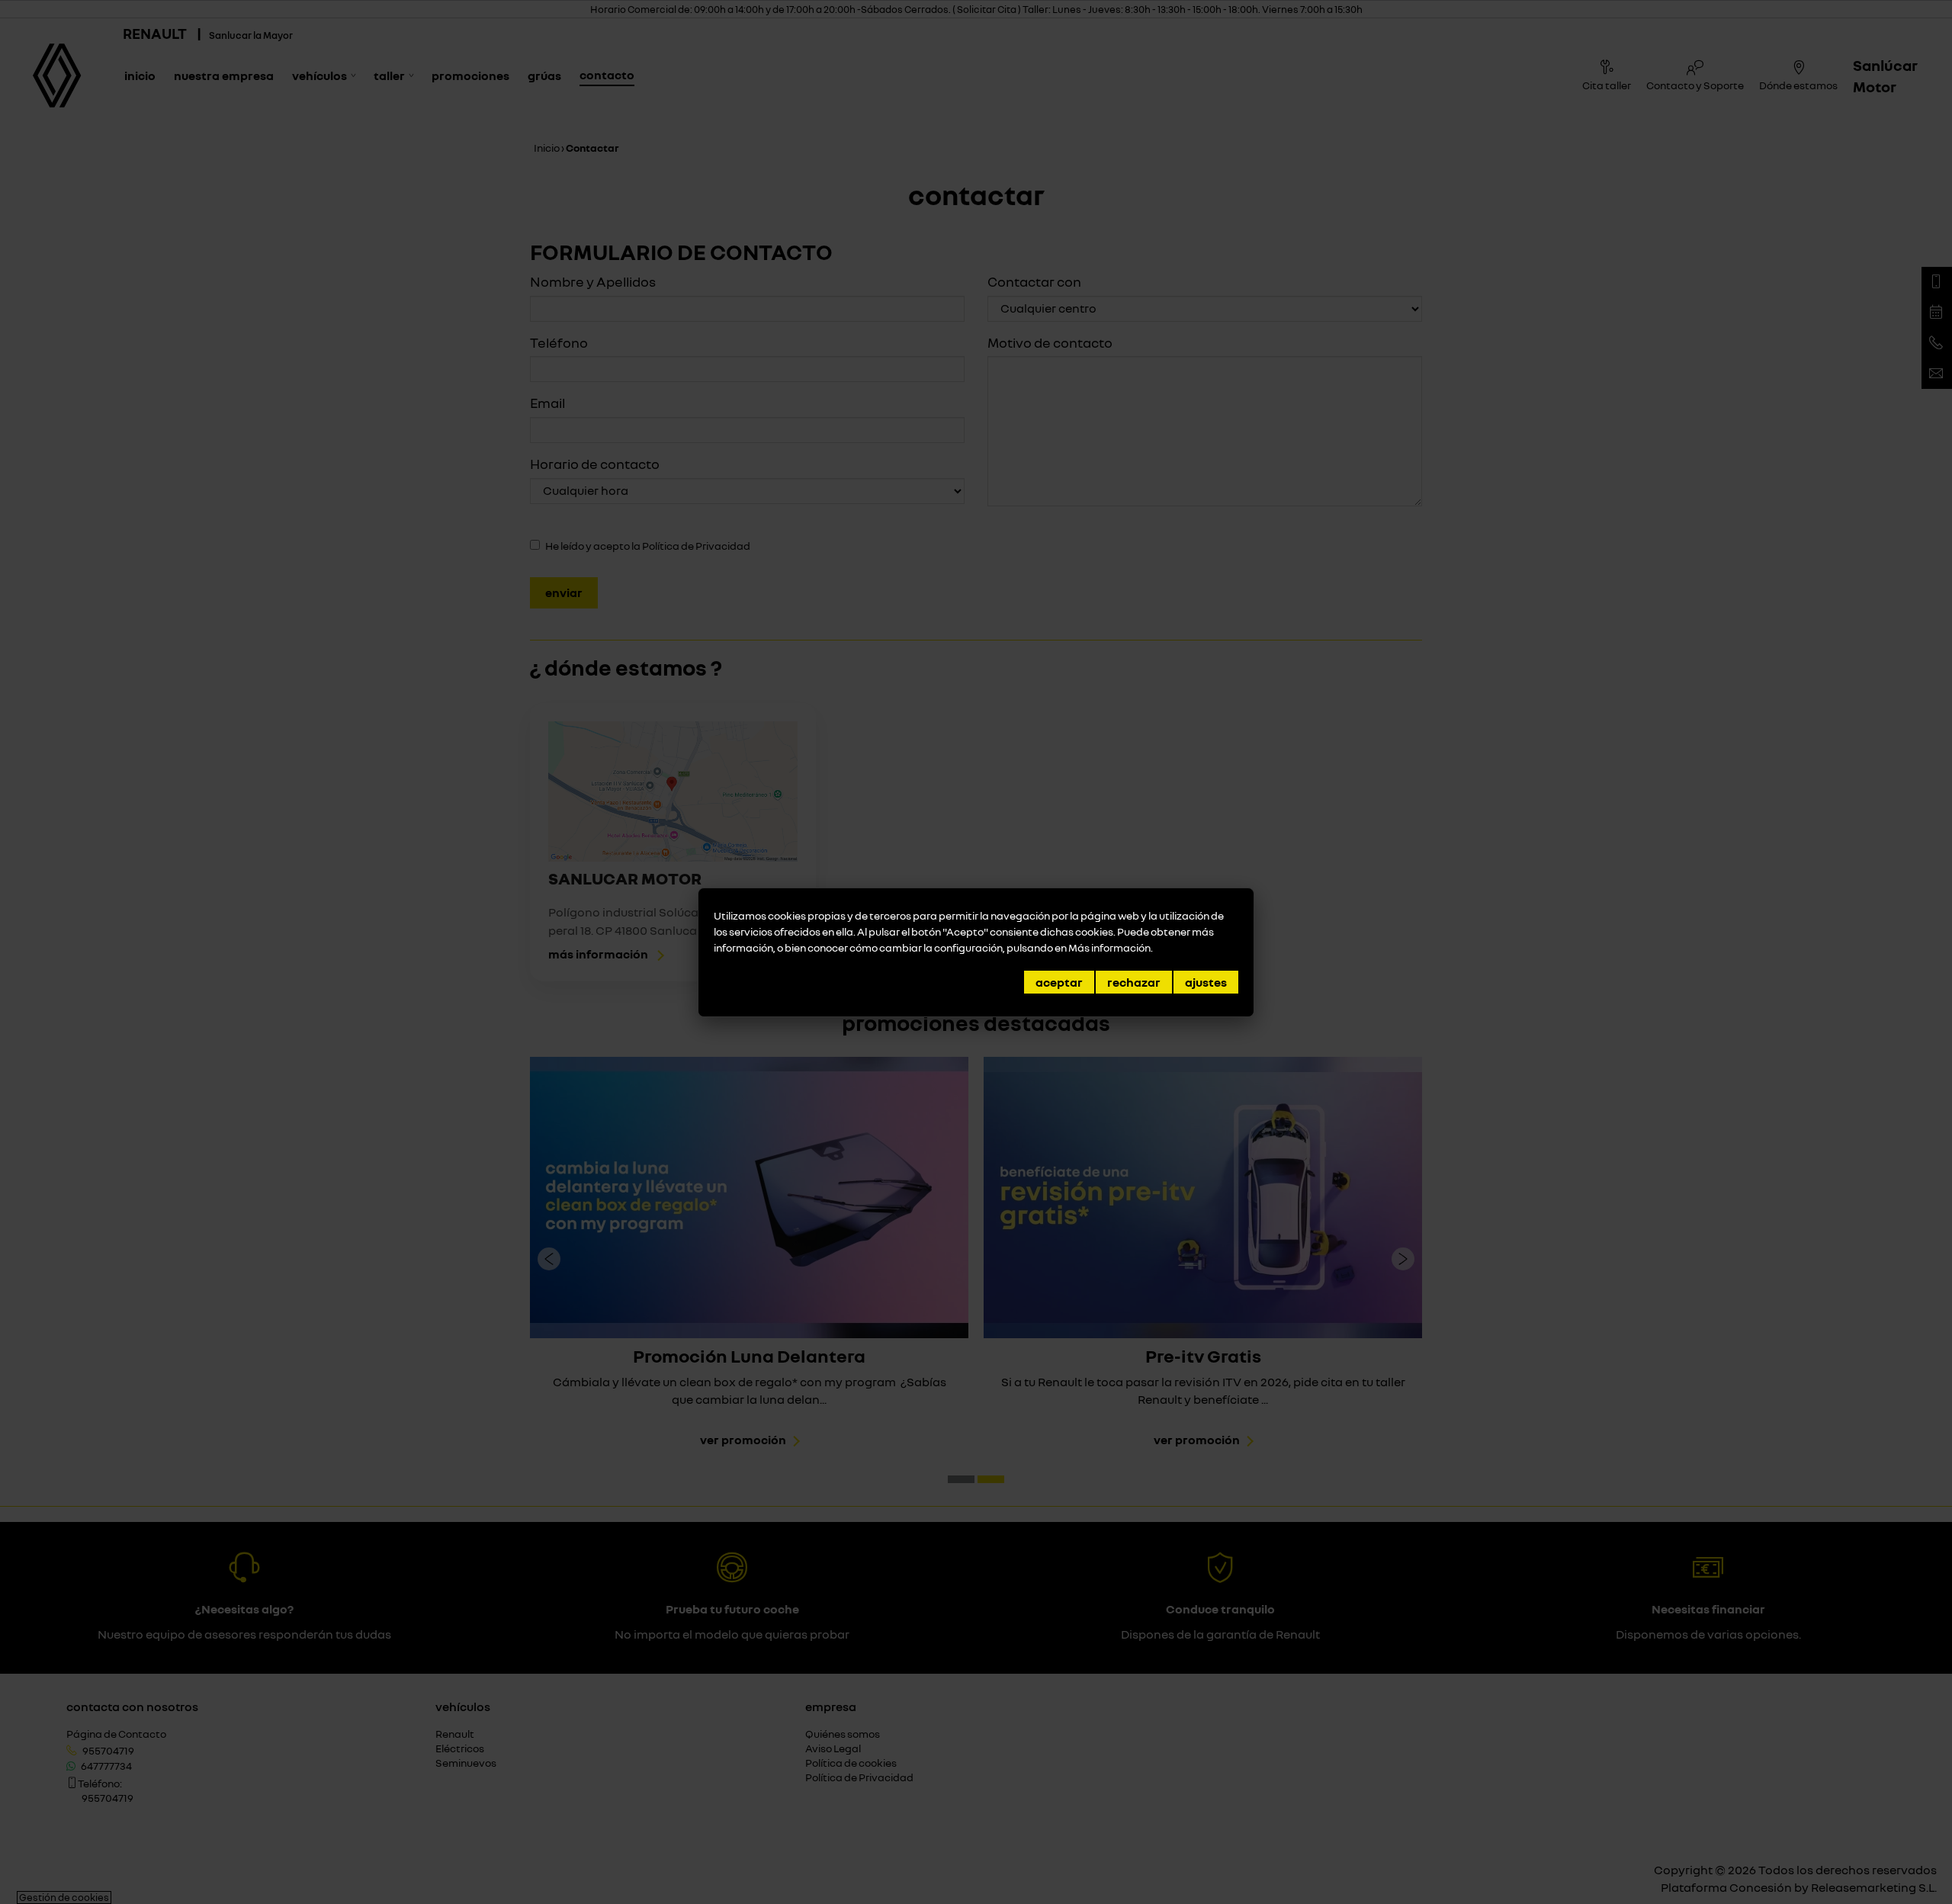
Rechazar (1134, 982)
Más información (1109, 947)
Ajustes (1206, 982)
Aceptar (1059, 982)
